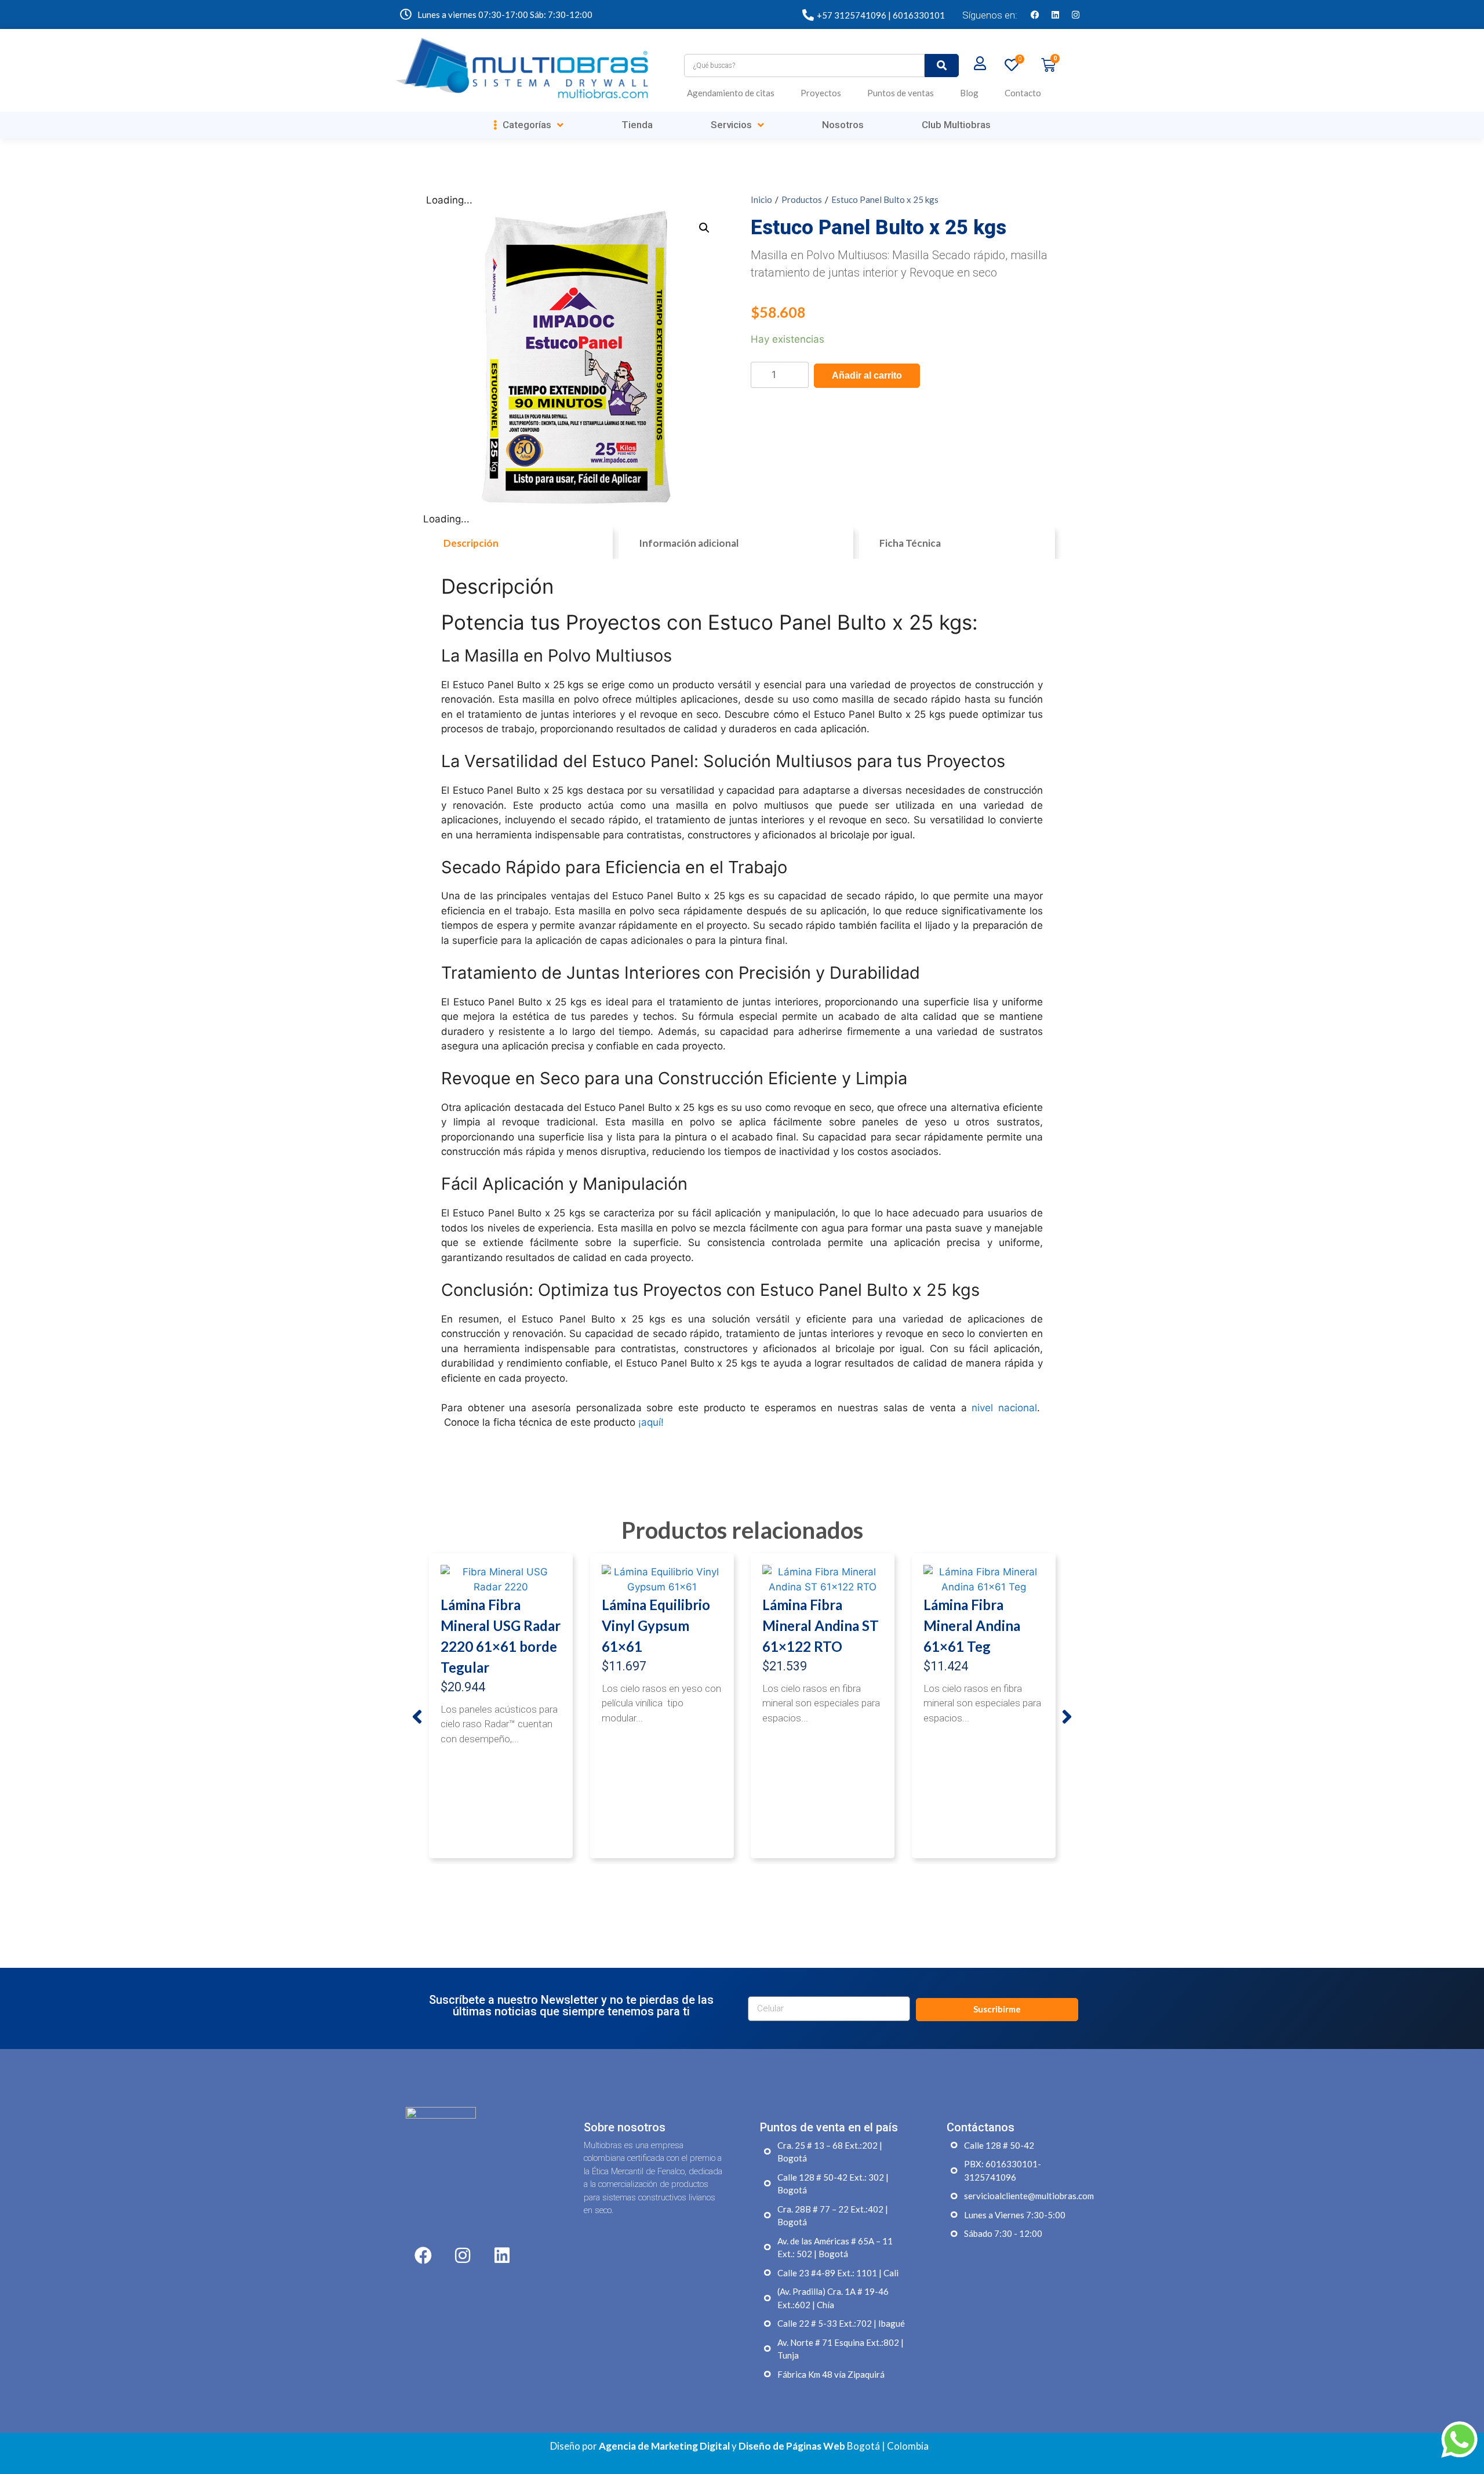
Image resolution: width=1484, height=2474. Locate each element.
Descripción (471, 543)
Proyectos (821, 93)
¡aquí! (651, 1422)
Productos (802, 199)
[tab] (518, 543)
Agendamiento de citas (731, 93)
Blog (969, 93)
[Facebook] (1035, 14)
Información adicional (689, 543)
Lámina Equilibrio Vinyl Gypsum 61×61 (656, 1625)
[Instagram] (1075, 14)
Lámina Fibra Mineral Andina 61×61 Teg (972, 1625)
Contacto (1023, 93)
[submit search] (942, 66)
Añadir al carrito (867, 375)
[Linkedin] (1055, 14)
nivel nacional (1004, 1408)
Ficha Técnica (910, 543)
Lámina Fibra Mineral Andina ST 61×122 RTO (821, 1625)
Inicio (761, 199)
